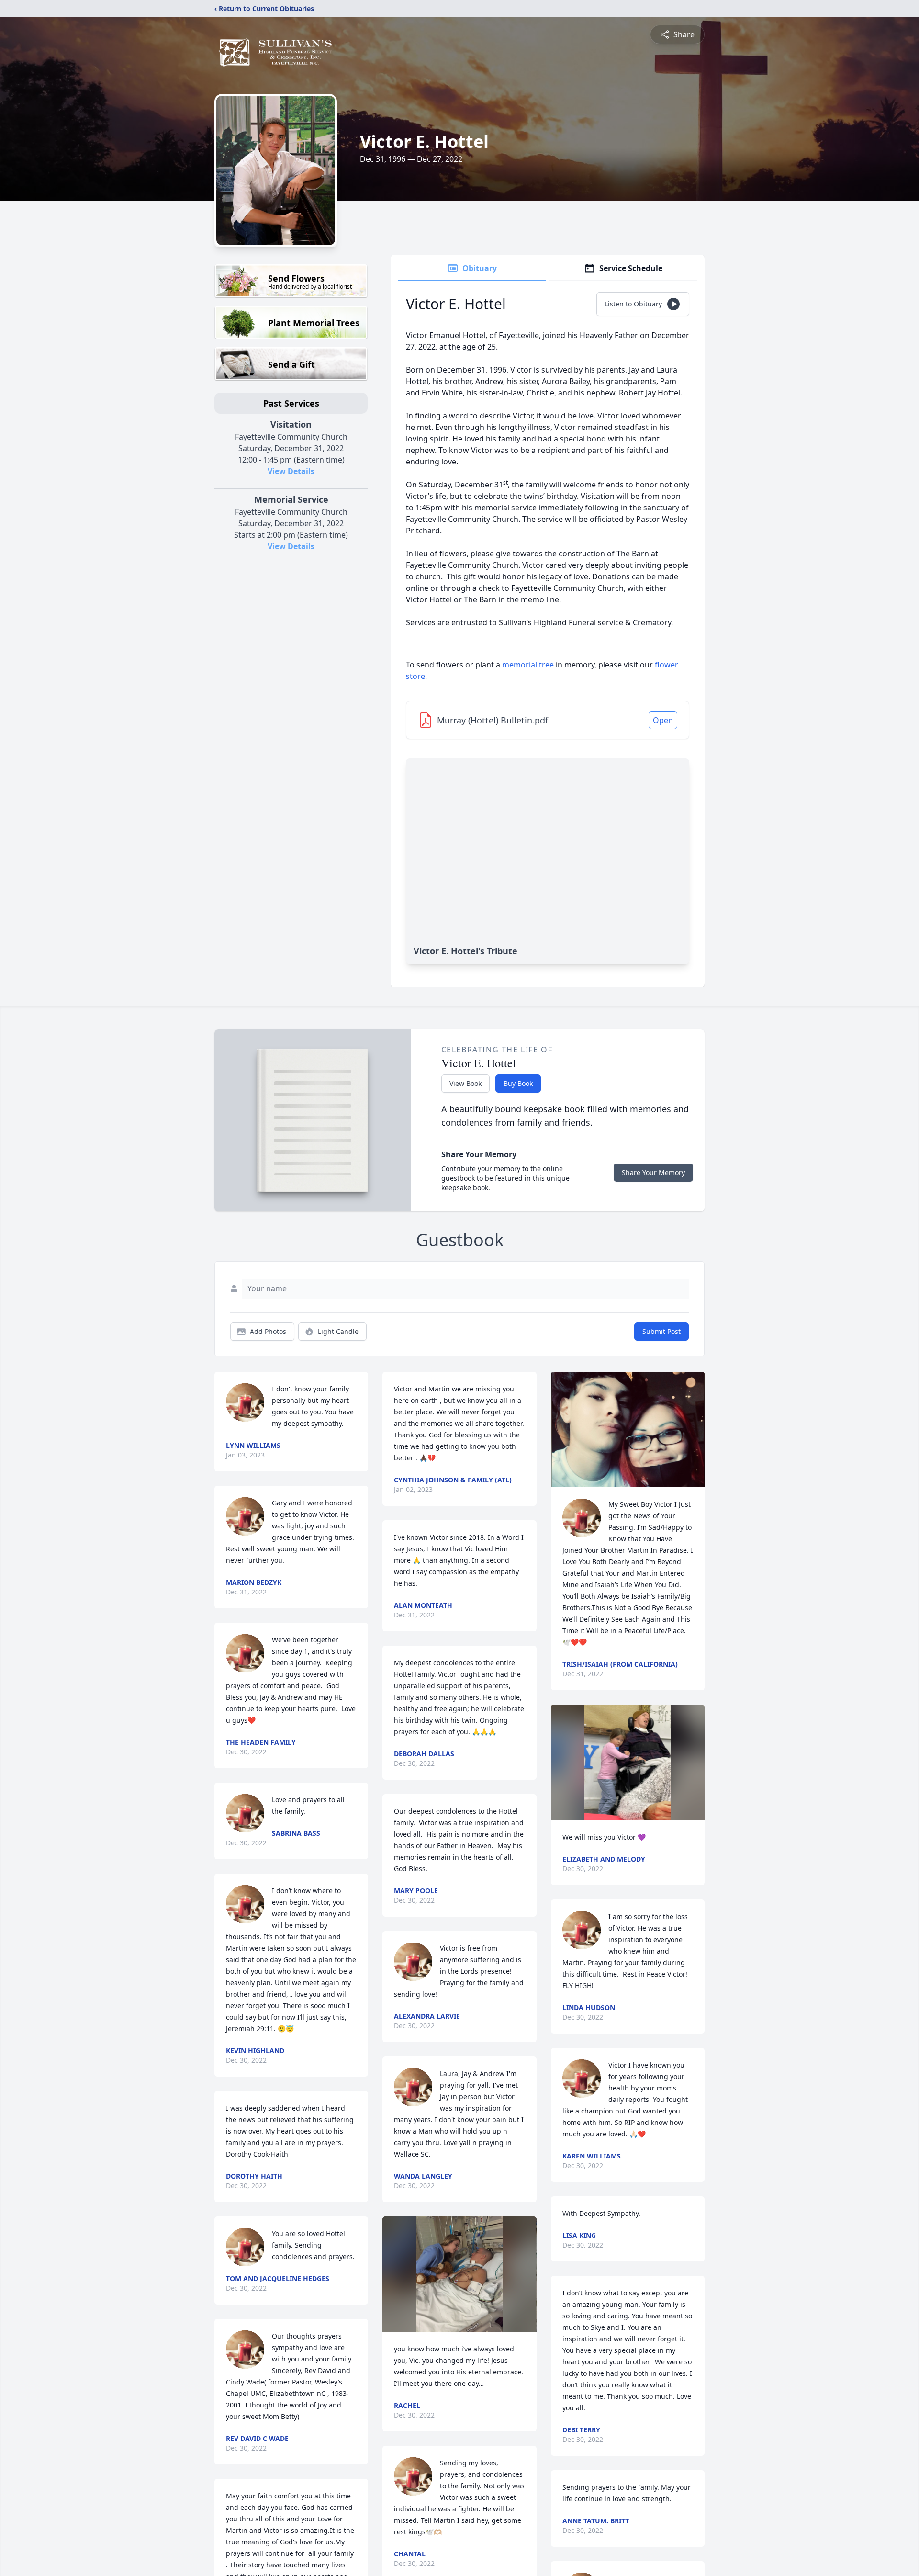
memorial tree (528, 665)
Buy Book (518, 1083)
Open (663, 720)
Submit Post (661, 1331)
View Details (291, 471)
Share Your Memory (653, 1172)
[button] (460, 2274)
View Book (465, 1083)
